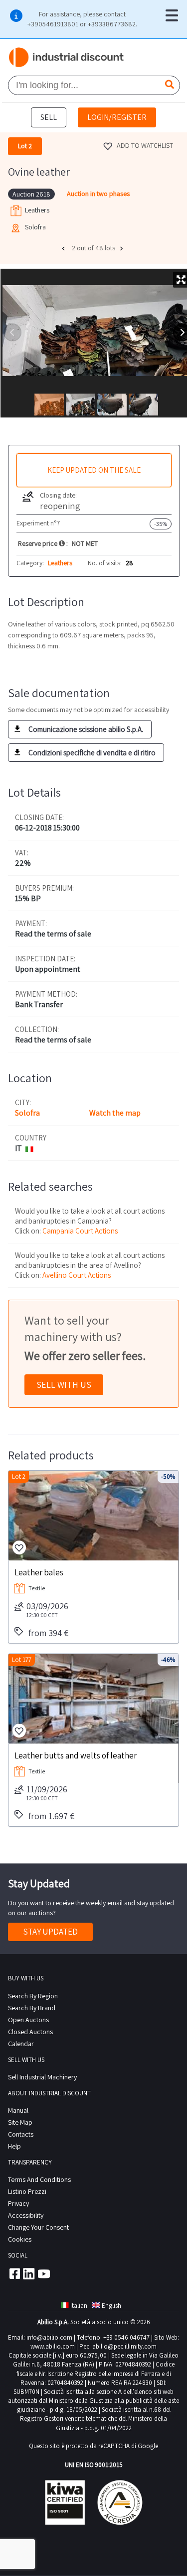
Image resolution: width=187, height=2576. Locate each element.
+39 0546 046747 (126, 2337)
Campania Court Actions (80, 1231)
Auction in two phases (98, 194)
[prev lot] (64, 248)
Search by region (33, 1996)
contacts (21, 2134)
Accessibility (26, 2215)
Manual (18, 2110)
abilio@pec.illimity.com (124, 2346)
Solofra (27, 1113)
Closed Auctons (30, 2032)
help (14, 2146)
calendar (21, 2044)
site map (20, 2122)
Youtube (44, 2273)
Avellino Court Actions (77, 1275)
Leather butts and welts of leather (76, 1755)
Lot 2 (19, 1477)
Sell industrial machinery (42, 2077)
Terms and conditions (39, 2179)
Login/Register (117, 117)
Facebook (14, 2273)
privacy (18, 2203)
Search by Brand (32, 2008)
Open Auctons (28, 2020)
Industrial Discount (67, 58)
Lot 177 (22, 1660)
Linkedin (29, 2273)
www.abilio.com (53, 2346)
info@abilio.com (49, 2337)
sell (49, 117)
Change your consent (38, 2227)
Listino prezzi (27, 2191)
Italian (79, 2306)
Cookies (20, 2239)
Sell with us (64, 1385)
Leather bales (39, 1572)
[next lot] (123, 248)
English (111, 2306)
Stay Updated (50, 1932)
